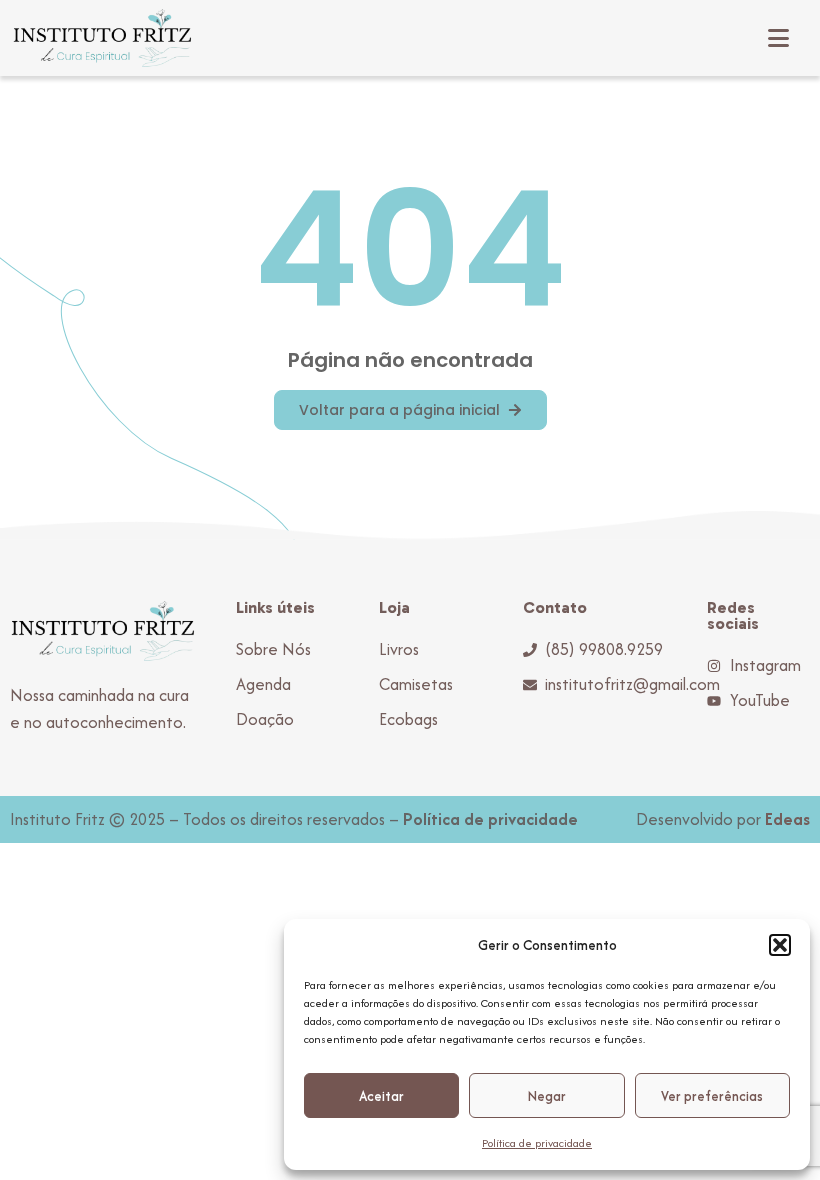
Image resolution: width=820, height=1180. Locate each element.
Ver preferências (712, 1096)
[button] (780, 945)
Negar (547, 1096)
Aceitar (381, 1096)
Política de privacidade (537, 1143)
